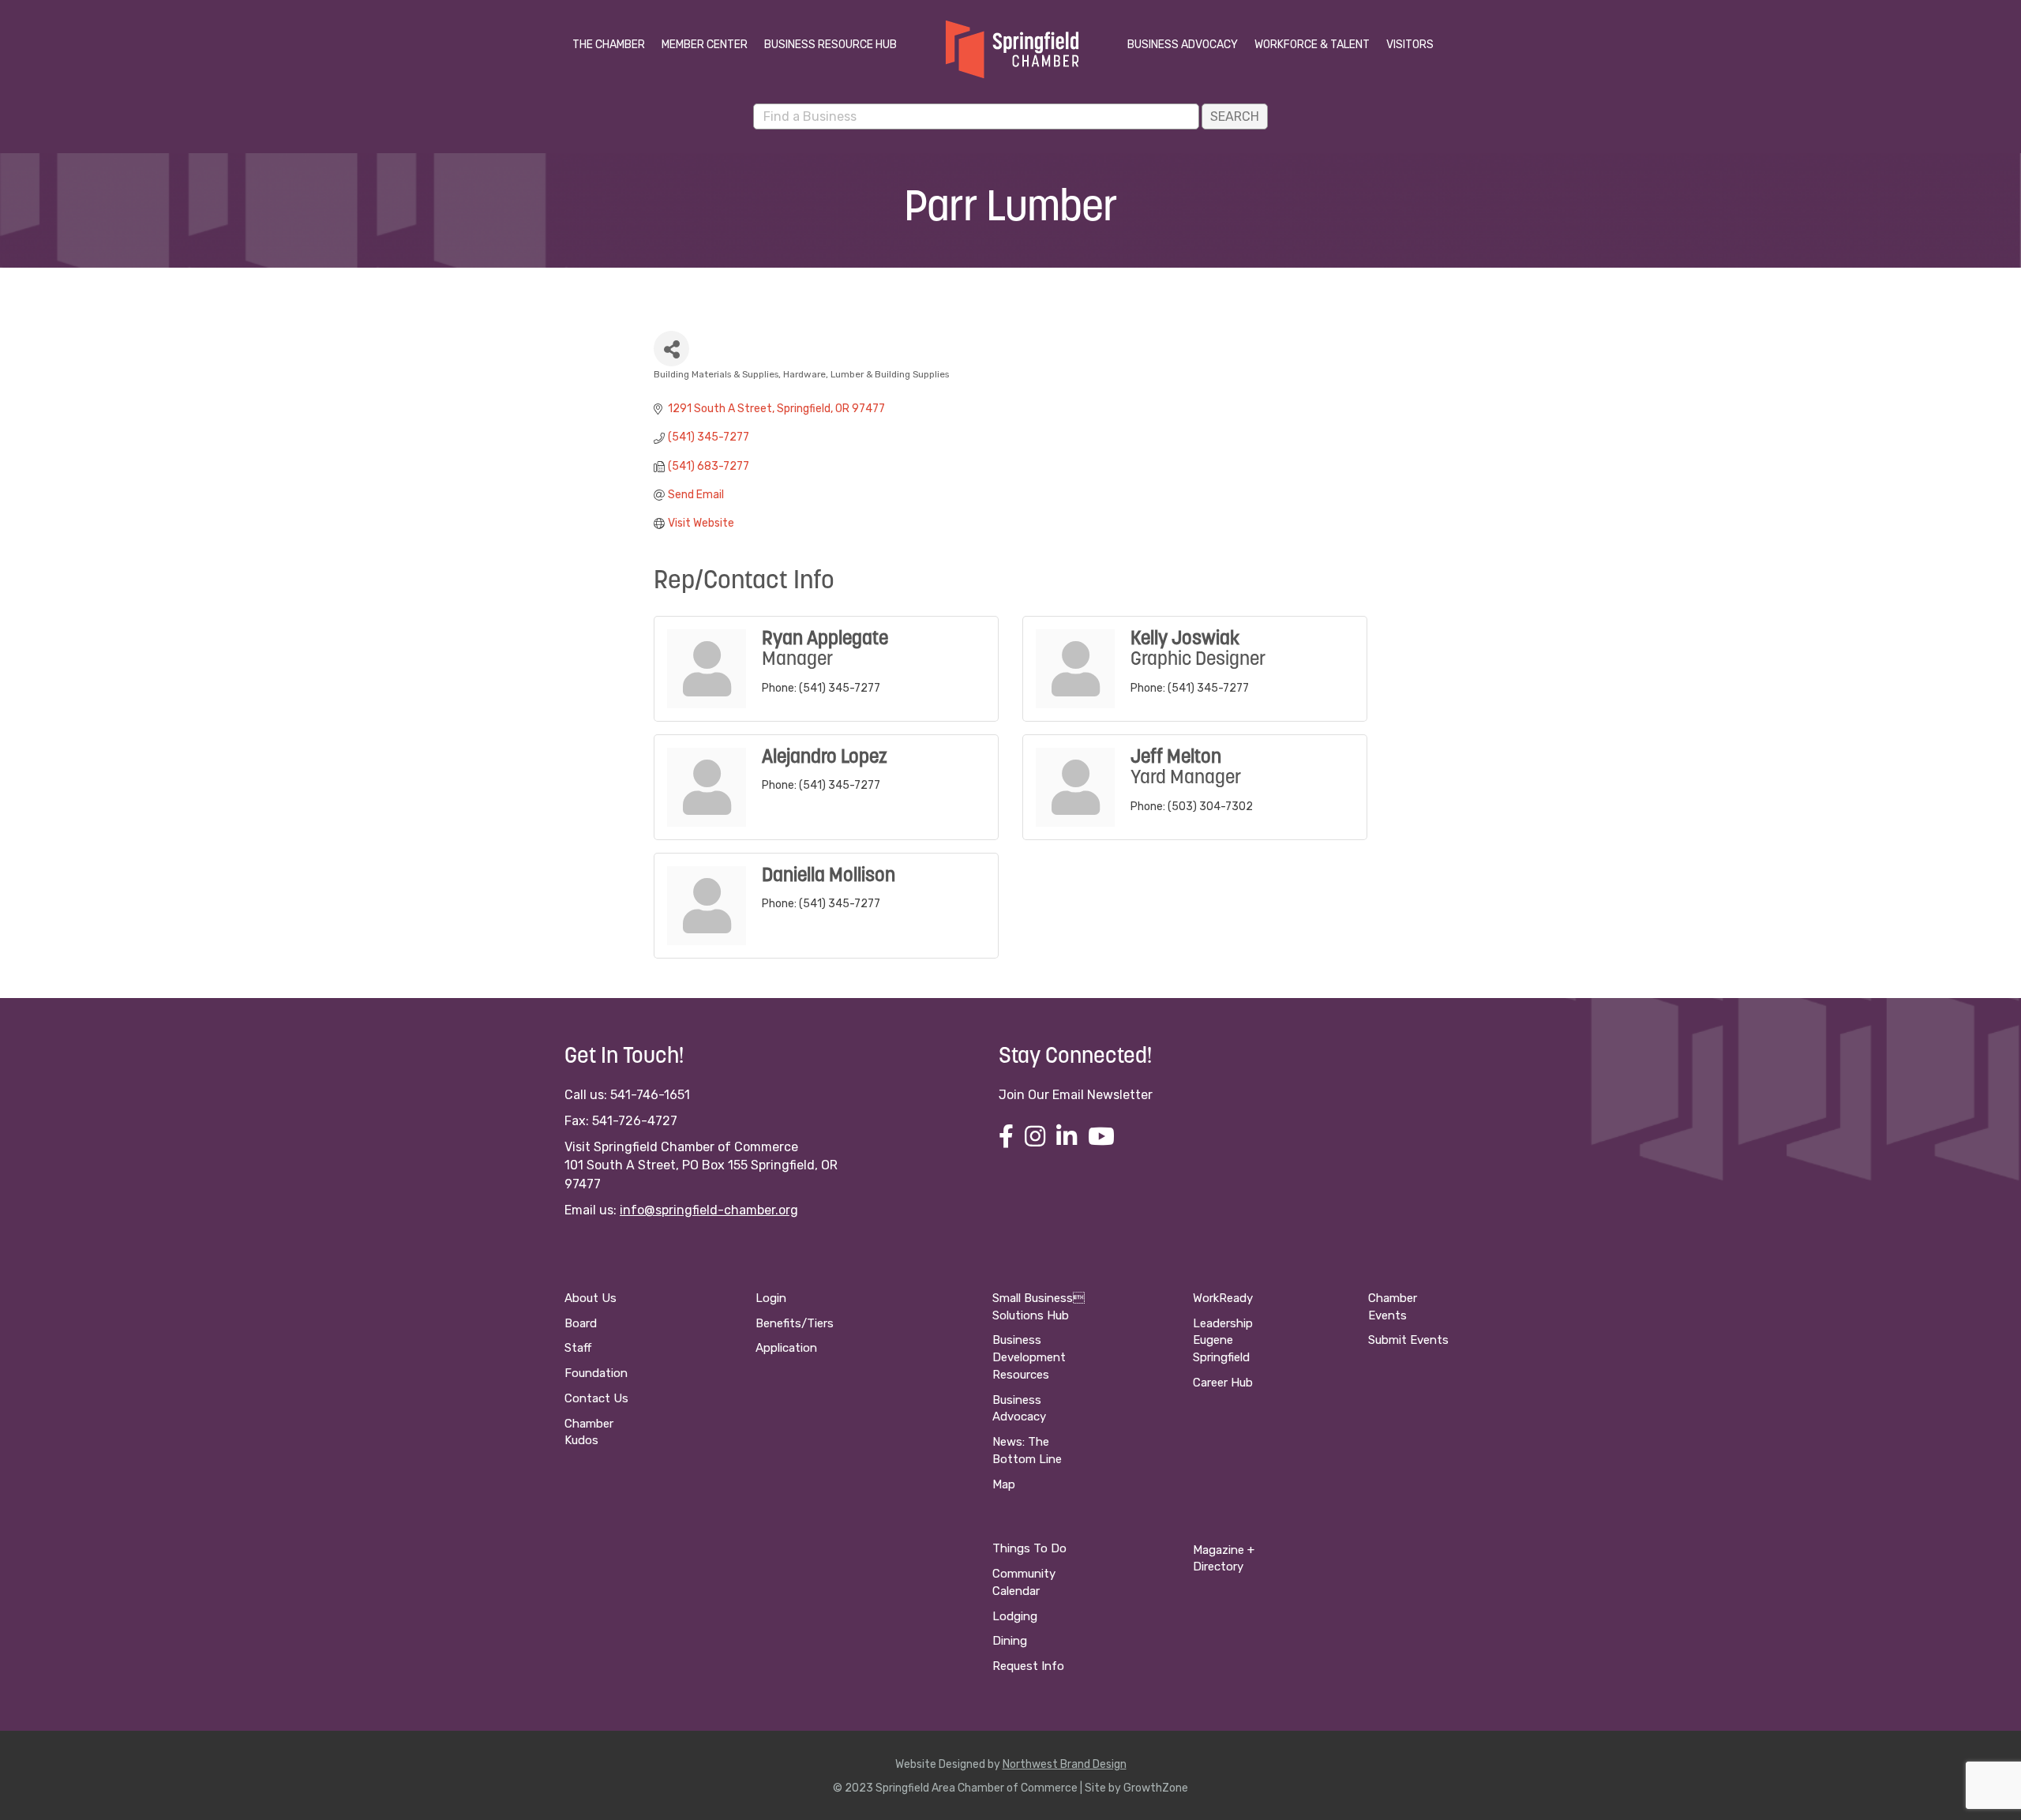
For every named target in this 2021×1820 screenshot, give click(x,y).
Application (786, 1348)
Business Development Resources (1029, 1357)
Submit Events (1408, 1340)
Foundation (596, 1373)
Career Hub (1223, 1383)
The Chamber (609, 45)
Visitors (1410, 45)
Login (771, 1298)
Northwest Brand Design (1065, 1764)
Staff (578, 1348)
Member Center (705, 45)
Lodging (1015, 1616)
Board (581, 1323)
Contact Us (596, 1398)
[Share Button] (671, 349)
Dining (1010, 1641)
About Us (591, 1298)
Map (1004, 1484)
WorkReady (1223, 1298)
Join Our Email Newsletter (1076, 1095)
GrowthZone (1156, 1788)
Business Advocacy (1183, 45)
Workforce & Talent (1312, 45)
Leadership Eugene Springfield (1223, 1341)
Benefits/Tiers (795, 1323)
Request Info (1028, 1666)
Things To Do (1029, 1548)
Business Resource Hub (831, 45)
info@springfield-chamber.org (709, 1210)
